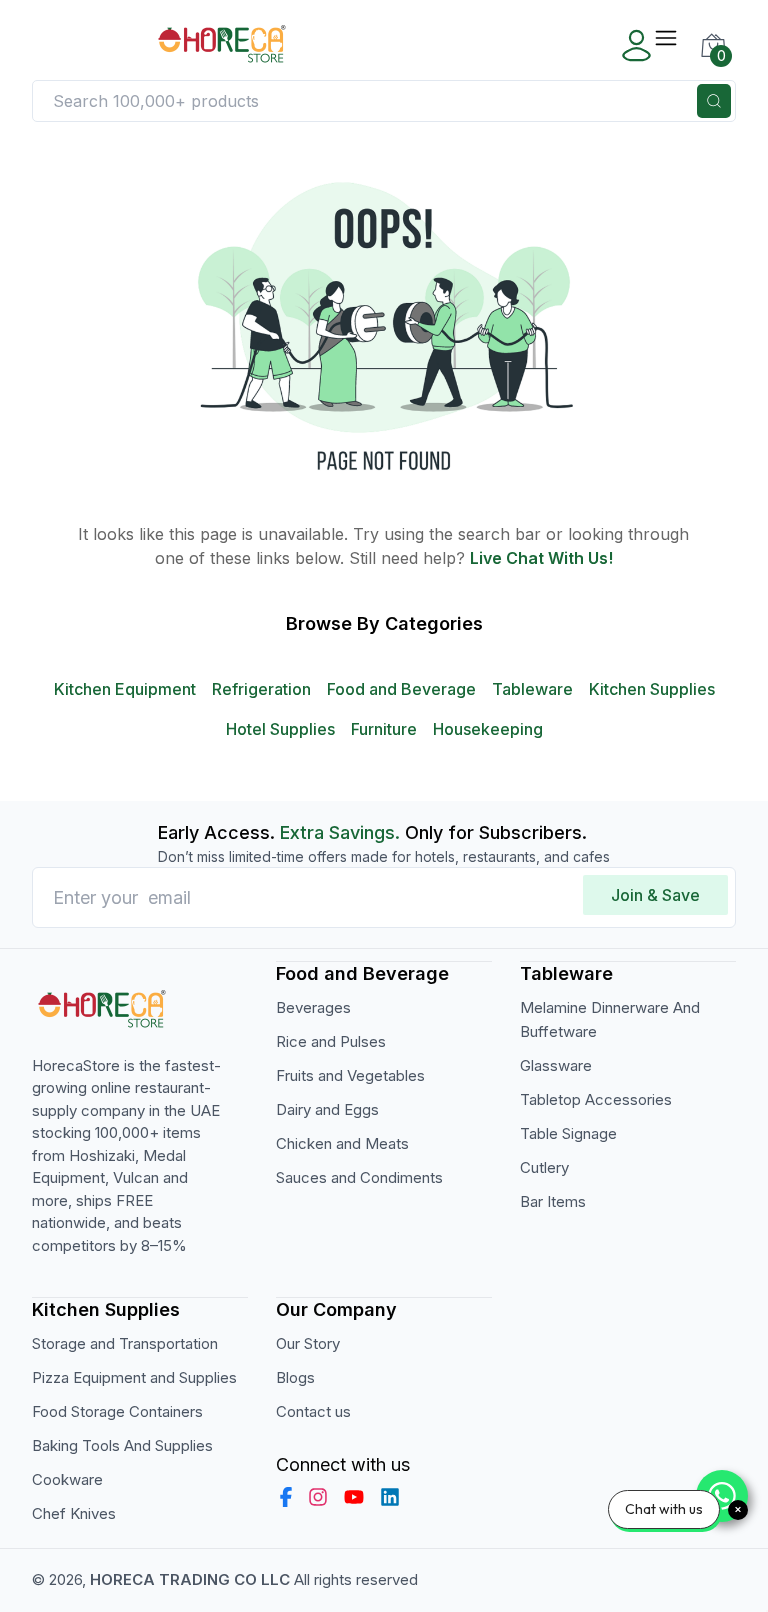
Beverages (313, 1007)
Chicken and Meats (342, 1143)
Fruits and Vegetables (350, 1075)
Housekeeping (488, 729)
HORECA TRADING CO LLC (190, 1579)
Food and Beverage (401, 689)
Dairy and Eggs (327, 1109)
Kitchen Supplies (652, 689)
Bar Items (553, 1201)
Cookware (67, 1479)
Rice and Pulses (331, 1041)
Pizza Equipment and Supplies (134, 1377)
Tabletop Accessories (596, 1099)
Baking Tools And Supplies (122, 1445)
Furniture (384, 729)
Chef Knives (74, 1513)
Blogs (295, 1377)
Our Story (308, 1343)
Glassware (556, 1065)
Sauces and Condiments (359, 1177)
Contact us (313, 1411)
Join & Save (655, 895)
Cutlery (544, 1167)
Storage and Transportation (125, 1343)
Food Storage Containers (117, 1411)
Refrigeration (261, 689)
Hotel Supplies (280, 729)
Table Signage (568, 1133)
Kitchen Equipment (125, 689)
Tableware (532, 689)
